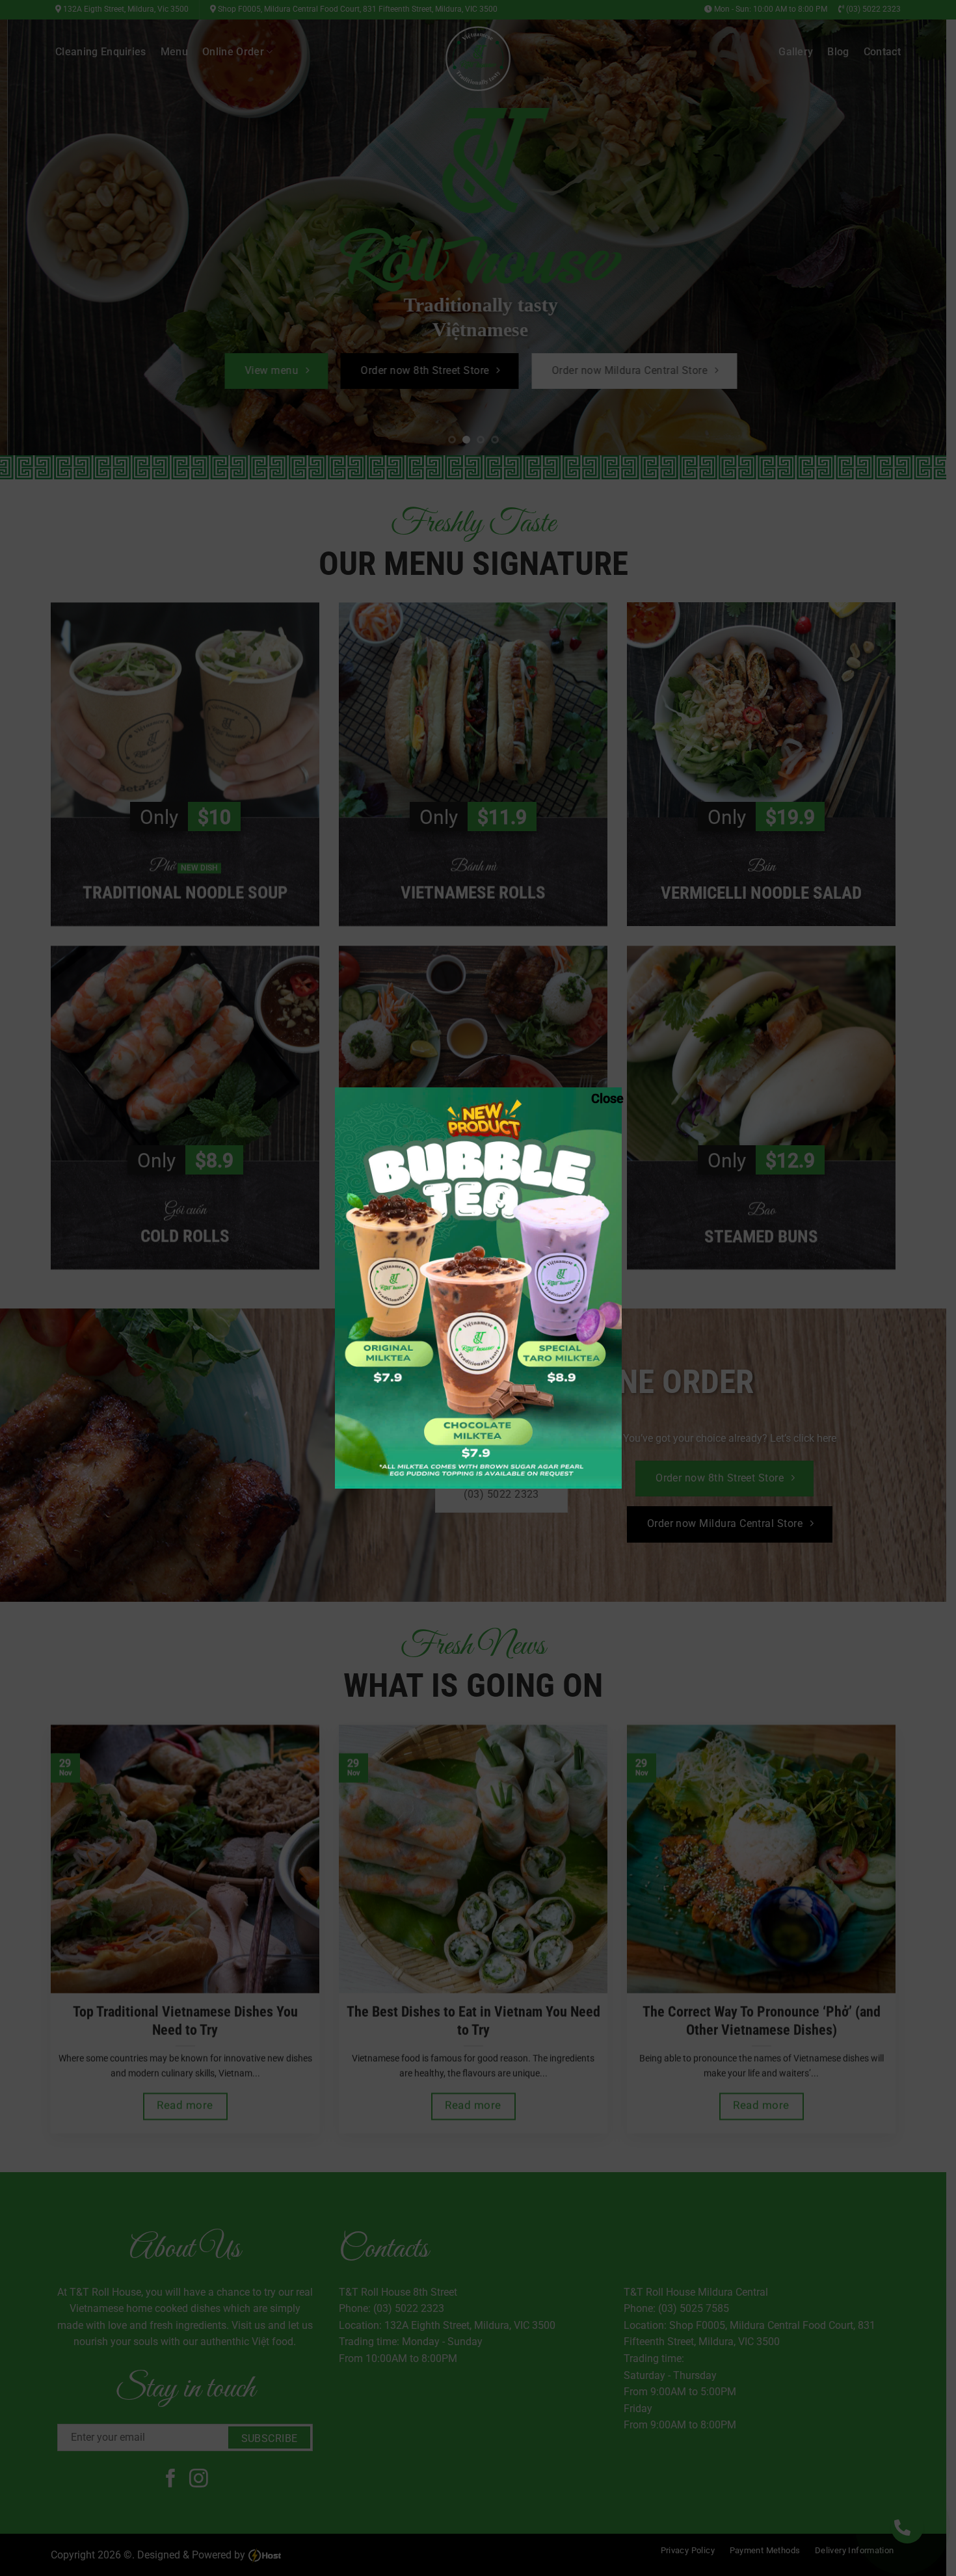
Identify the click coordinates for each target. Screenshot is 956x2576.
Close (598, 1098)
